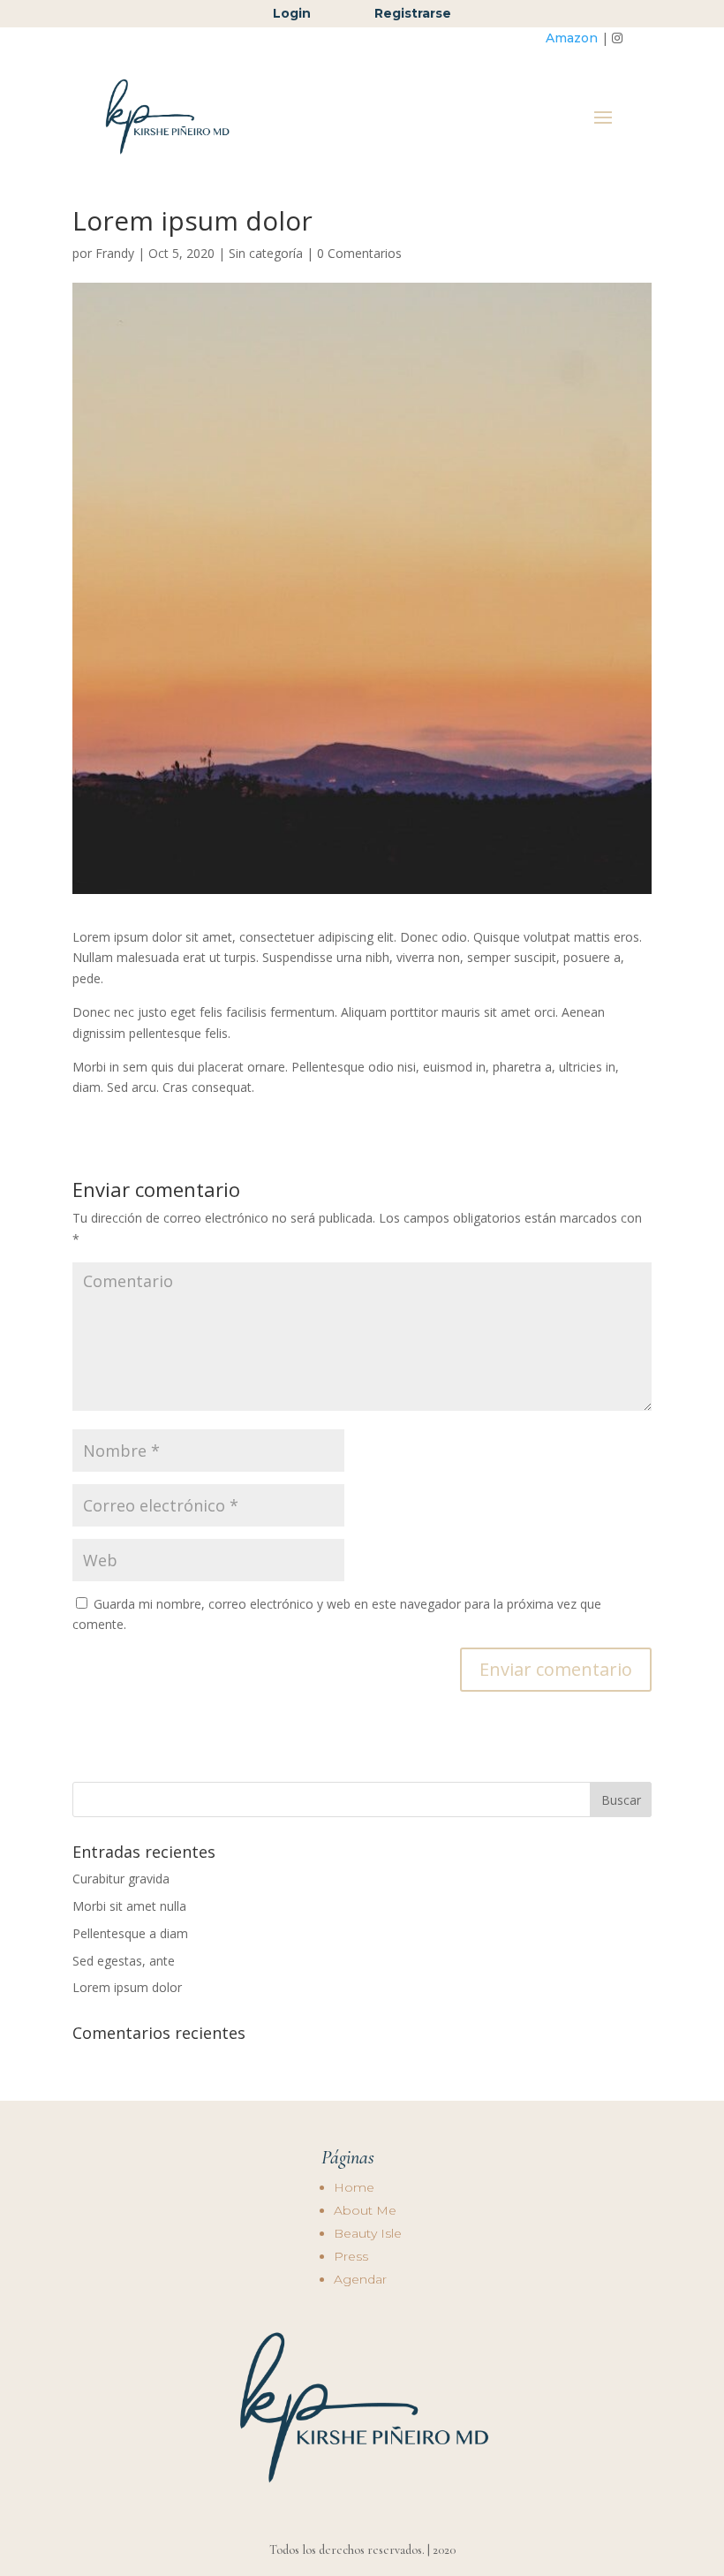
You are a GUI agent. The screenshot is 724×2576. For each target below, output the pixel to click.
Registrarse (413, 13)
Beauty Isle (368, 2233)
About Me (365, 2210)
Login (294, 13)
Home (354, 2187)
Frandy (115, 253)
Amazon (572, 38)
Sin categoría (266, 253)
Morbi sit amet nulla (129, 1906)
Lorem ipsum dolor (127, 1987)
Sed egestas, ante (124, 1961)
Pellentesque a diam (130, 1933)
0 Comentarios (359, 253)
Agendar (360, 2279)
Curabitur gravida (121, 1879)
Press (351, 2256)
